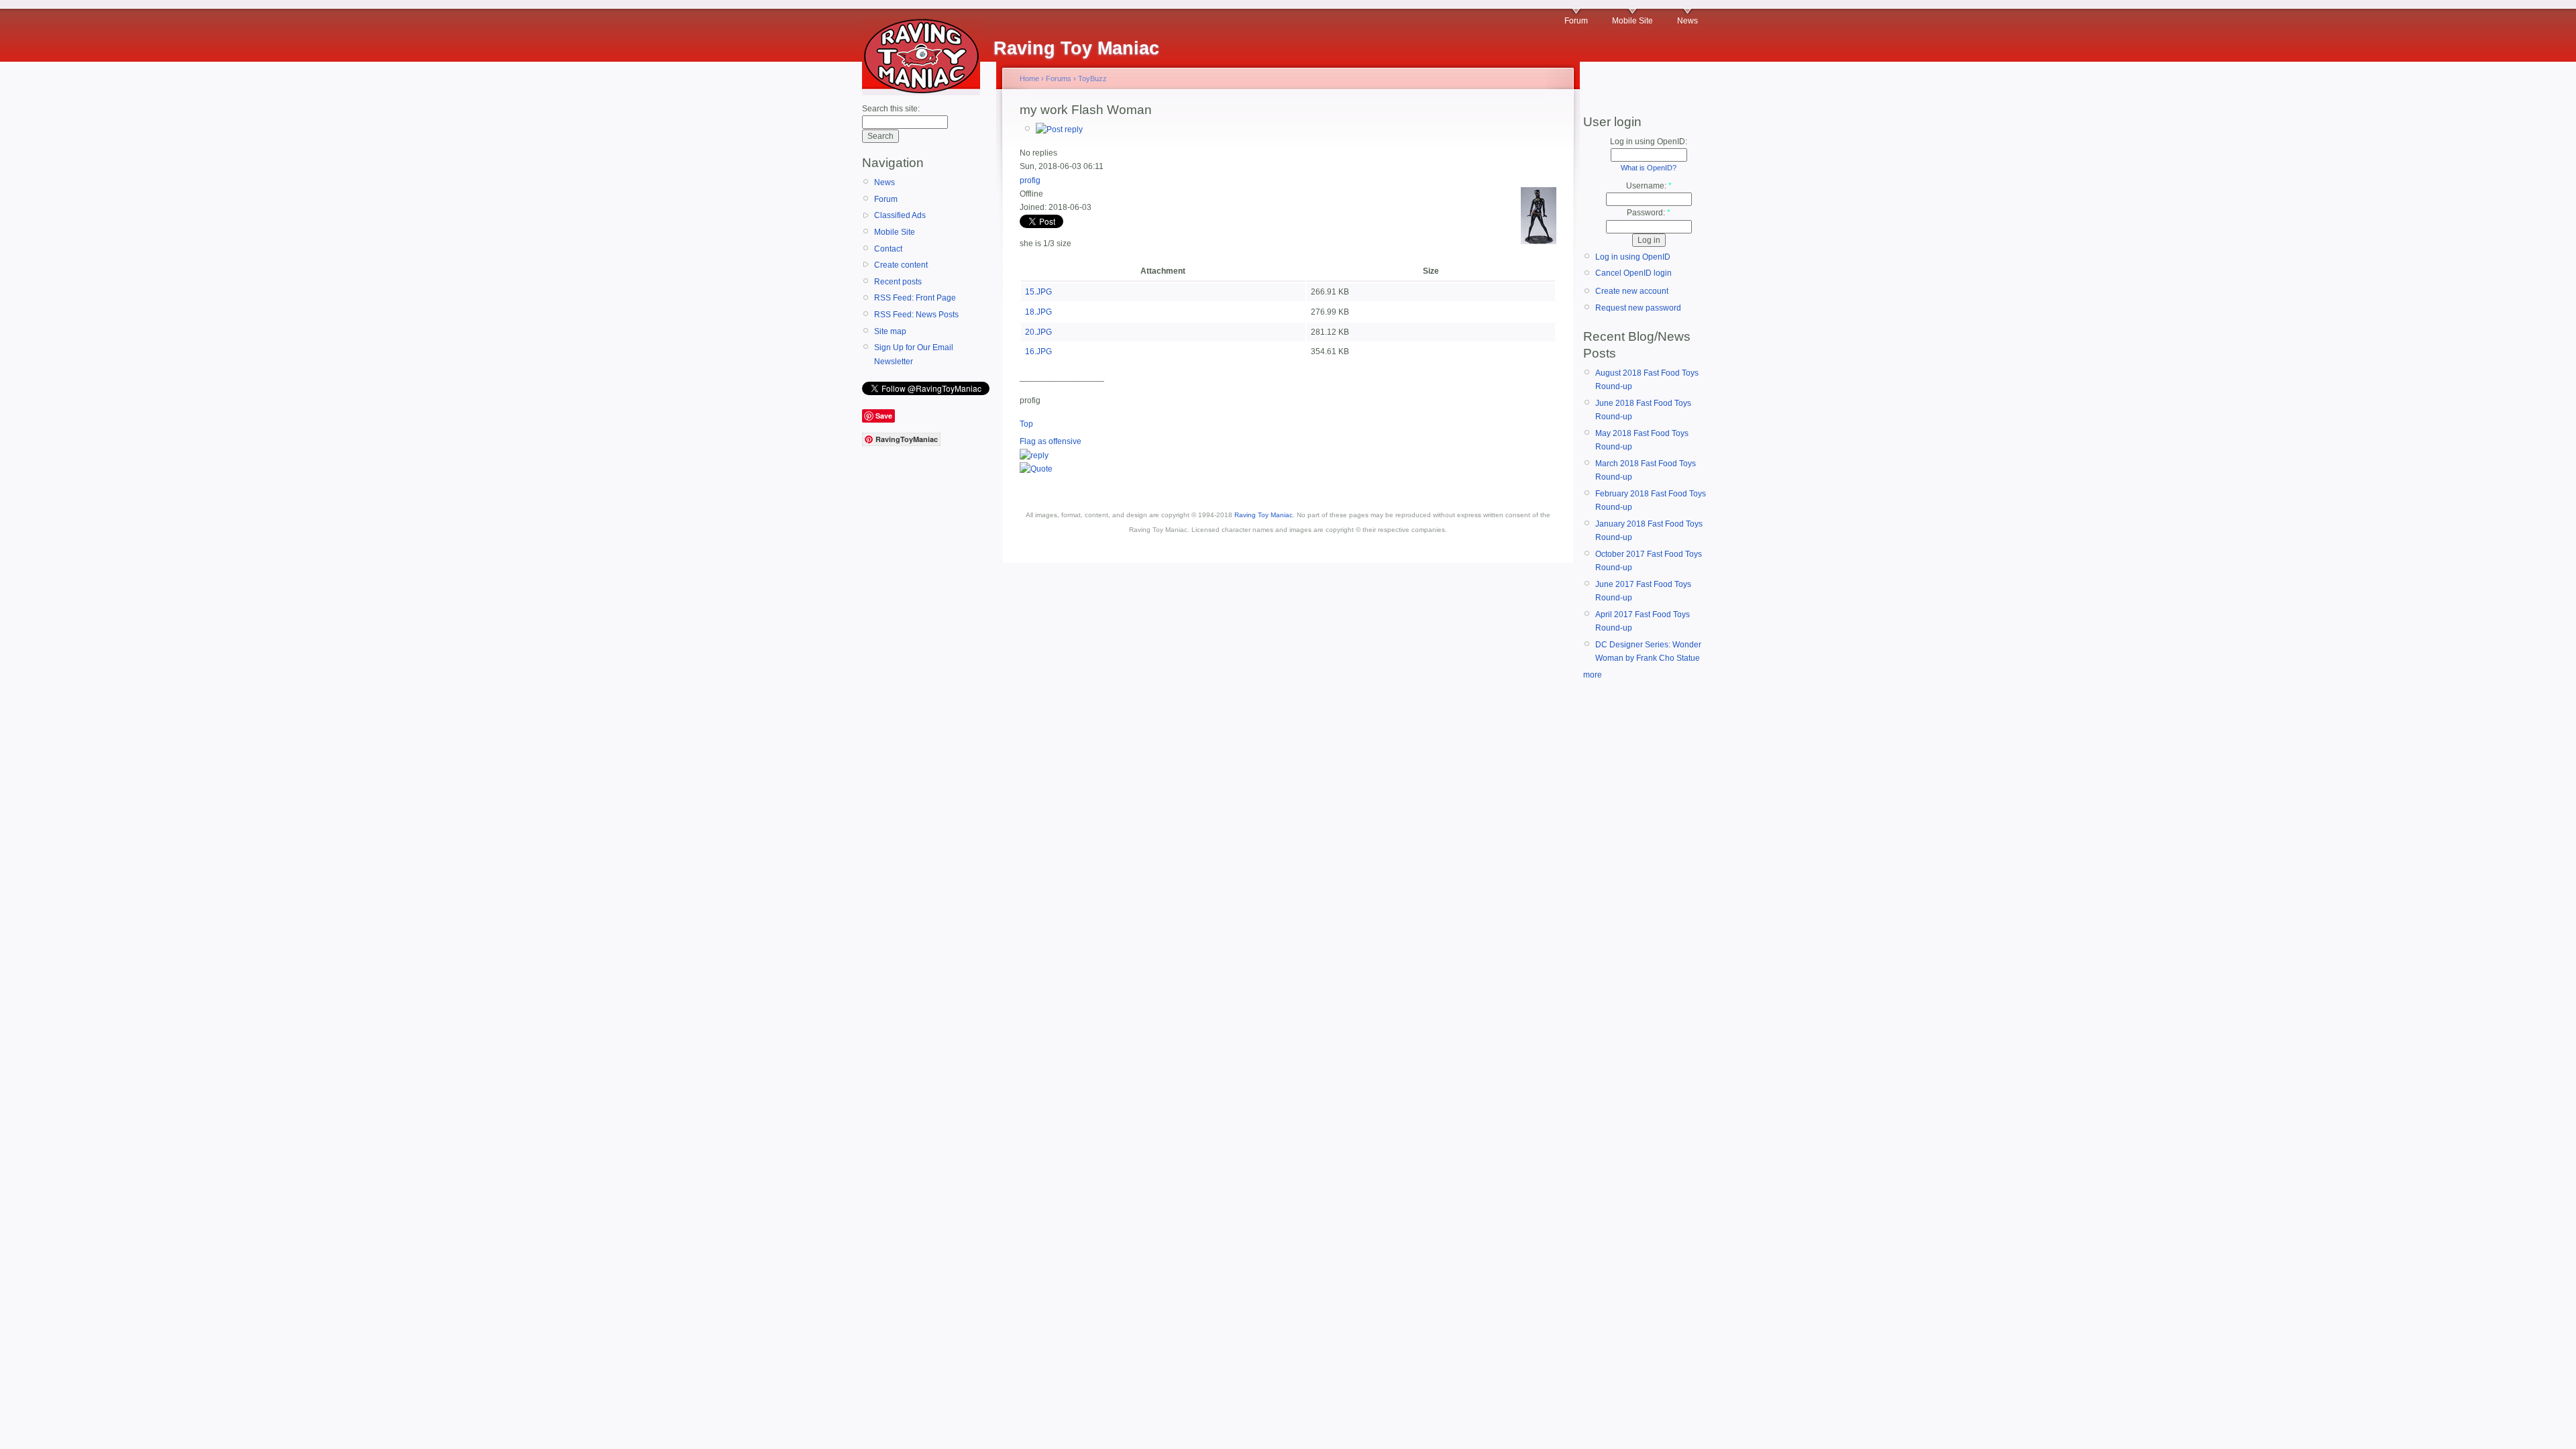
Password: (1649, 213)
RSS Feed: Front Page (915, 298)
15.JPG (1038, 292)
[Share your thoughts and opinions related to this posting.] (1059, 129)
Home (1029, 78)
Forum (1576, 21)
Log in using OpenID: (1649, 142)
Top (1026, 424)
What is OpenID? (1649, 168)
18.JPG (1038, 312)
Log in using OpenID (1633, 257)
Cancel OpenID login (1633, 273)
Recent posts (898, 282)
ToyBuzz (1092, 78)
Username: (1649, 186)
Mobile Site (1632, 21)
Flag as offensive (1051, 441)
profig (1030, 180)
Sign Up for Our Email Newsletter (914, 354)
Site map (890, 331)
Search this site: (891, 109)
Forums (1059, 78)
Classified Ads (900, 215)
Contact (888, 249)
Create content (901, 265)
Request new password (1638, 308)
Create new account (1632, 291)
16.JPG (1038, 352)
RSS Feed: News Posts (916, 315)
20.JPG (1038, 332)
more (1593, 675)
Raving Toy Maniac (1264, 515)
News (1687, 21)
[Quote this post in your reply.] (1036, 469)
